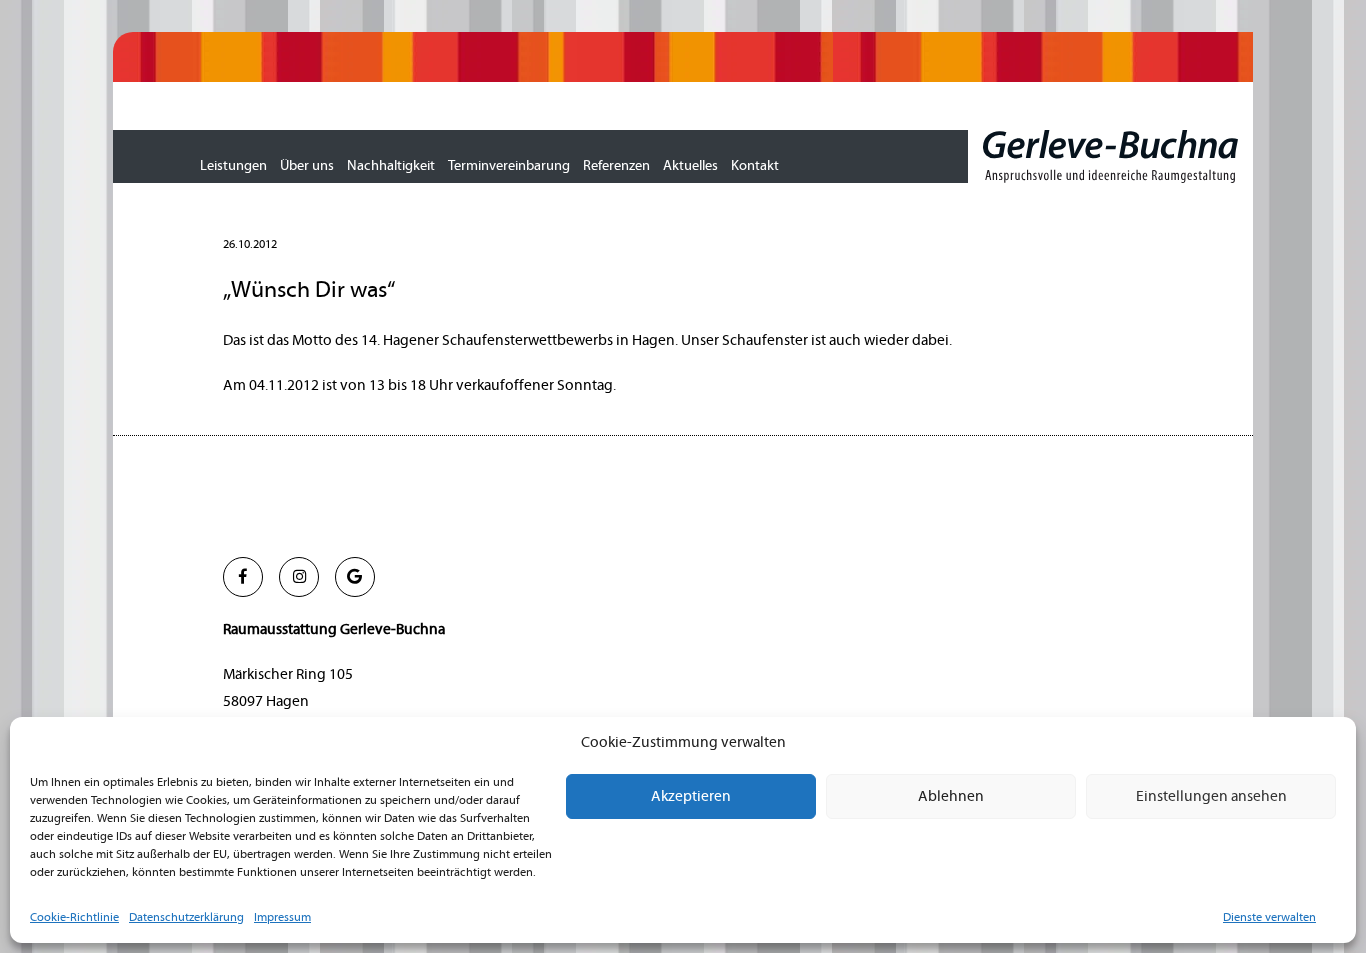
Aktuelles (690, 166)
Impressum (282, 917)
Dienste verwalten (1269, 917)
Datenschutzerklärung (186, 917)
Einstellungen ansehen (1211, 796)
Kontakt (755, 166)
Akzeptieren (691, 796)
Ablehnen (951, 796)
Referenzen (616, 166)
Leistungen (233, 166)
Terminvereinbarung (509, 166)
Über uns (307, 166)
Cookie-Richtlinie (74, 917)
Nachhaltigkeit (391, 166)
